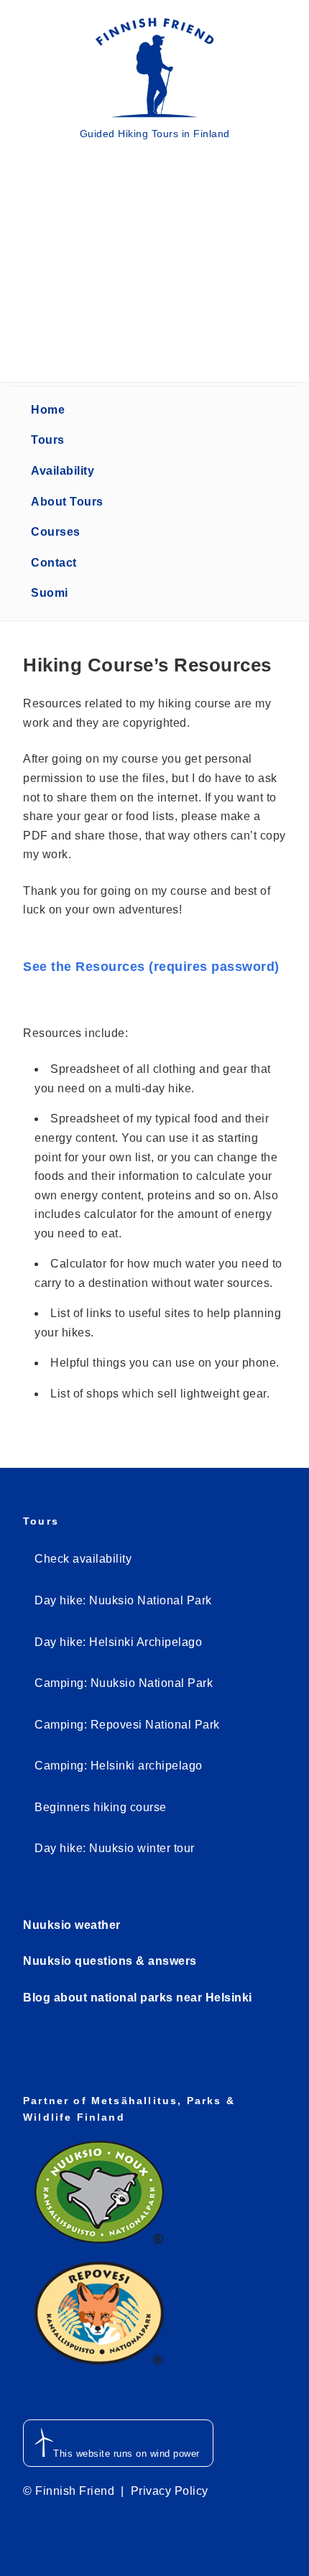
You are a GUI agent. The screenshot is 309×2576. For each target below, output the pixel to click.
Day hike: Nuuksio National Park (123, 1600)
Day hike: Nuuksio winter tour (115, 1848)
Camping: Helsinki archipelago (119, 1766)
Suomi (50, 593)
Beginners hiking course (101, 1807)
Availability (63, 471)
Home (48, 410)
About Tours (67, 502)
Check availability (83, 1559)
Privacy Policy (170, 2491)
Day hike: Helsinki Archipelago (118, 1642)
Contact (54, 563)
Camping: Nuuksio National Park (124, 1683)
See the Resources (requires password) (151, 967)
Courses (56, 532)
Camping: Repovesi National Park (127, 1725)
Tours (48, 440)
